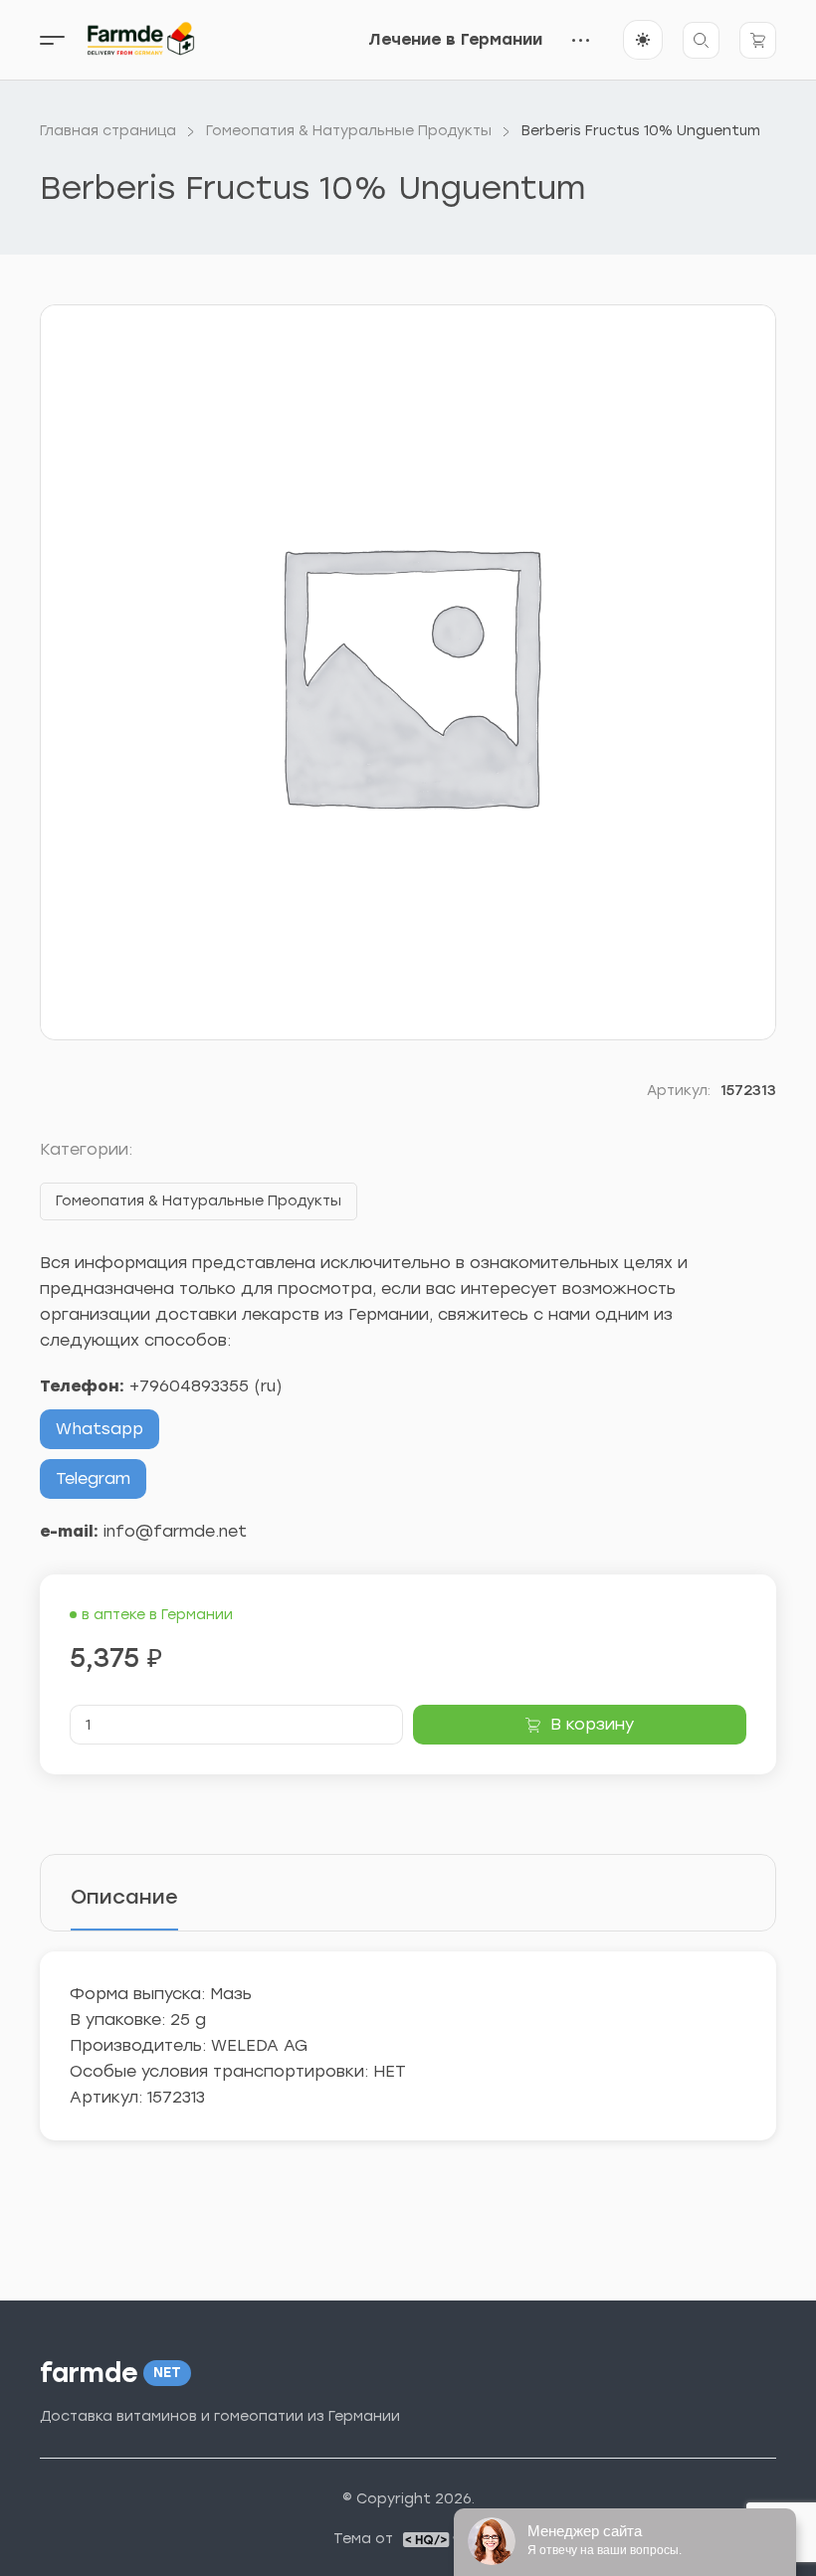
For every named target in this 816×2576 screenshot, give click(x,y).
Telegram (93, 1478)
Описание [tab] (124, 1897)
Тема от (363, 2539)
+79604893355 (189, 1386)
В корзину (592, 1724)
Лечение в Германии (455, 39)
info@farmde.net (175, 1531)
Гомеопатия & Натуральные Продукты (199, 1201)
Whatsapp (100, 1429)
